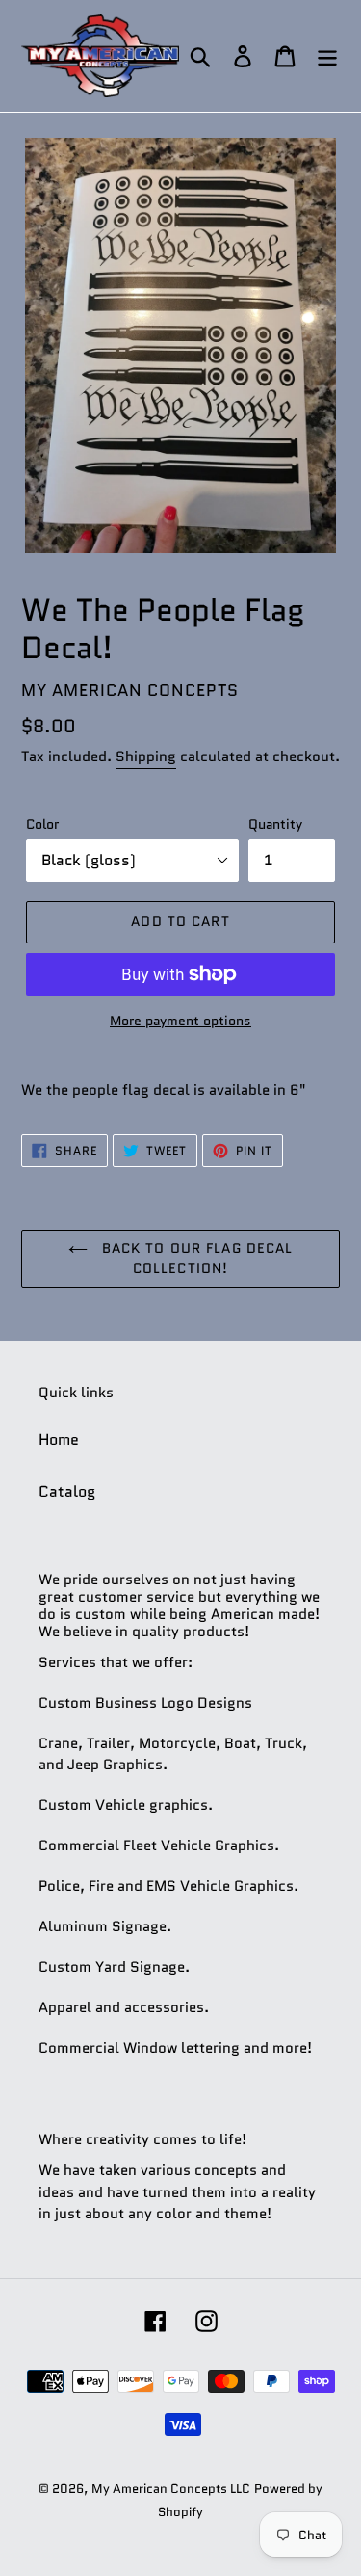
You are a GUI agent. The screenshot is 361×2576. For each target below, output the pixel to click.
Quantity (275, 824)
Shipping (146, 757)
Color (42, 824)
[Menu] (327, 56)
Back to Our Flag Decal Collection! (195, 1258)
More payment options (180, 1021)
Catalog (67, 1491)
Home (59, 1439)
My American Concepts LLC (171, 2489)
